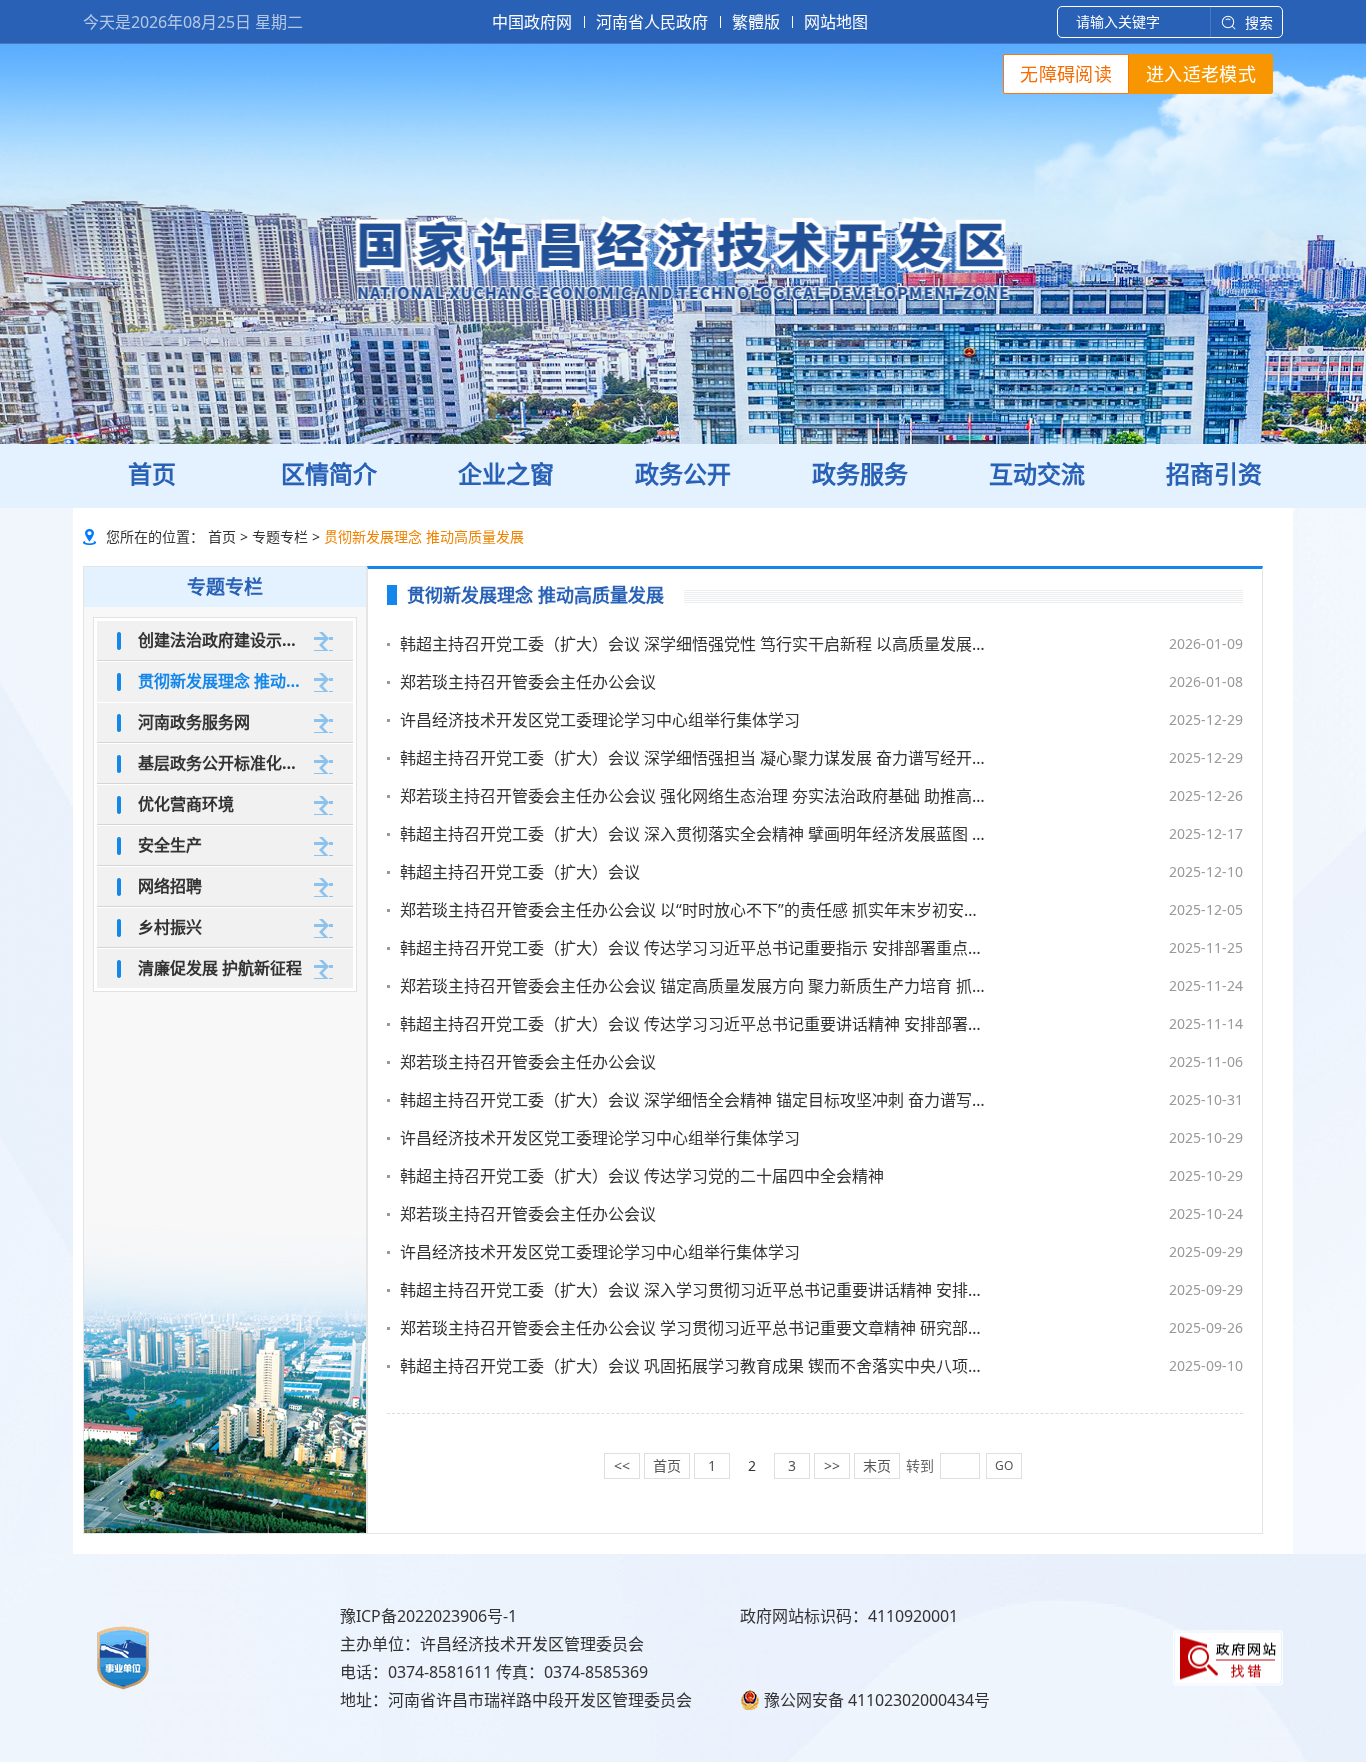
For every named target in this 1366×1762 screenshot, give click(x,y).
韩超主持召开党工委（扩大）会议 (520, 872)
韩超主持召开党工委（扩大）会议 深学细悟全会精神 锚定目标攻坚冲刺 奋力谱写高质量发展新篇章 (695, 1100)
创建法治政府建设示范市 (223, 640)
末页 (877, 1465)
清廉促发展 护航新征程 (220, 968)
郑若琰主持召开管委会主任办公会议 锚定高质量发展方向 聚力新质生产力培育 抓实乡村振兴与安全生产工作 (695, 986)
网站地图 (836, 22)
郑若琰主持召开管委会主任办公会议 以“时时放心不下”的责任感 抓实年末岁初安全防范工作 (695, 910)
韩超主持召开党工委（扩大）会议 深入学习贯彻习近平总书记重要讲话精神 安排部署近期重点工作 (695, 1290)
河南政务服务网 (194, 722)
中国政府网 (532, 22)
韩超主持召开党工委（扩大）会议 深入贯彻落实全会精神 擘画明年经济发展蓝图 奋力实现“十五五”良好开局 (695, 834)
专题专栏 (280, 536)
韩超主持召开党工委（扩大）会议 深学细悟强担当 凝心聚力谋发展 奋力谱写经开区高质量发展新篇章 (695, 758)
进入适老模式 (1201, 74)
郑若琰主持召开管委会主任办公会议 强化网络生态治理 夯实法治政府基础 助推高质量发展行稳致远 (695, 796)
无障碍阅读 (1066, 74)
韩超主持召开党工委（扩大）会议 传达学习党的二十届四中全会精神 (642, 1176)
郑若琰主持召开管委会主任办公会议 (528, 682)
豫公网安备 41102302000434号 (877, 1700)
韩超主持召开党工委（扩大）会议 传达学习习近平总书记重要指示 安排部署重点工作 (695, 948)
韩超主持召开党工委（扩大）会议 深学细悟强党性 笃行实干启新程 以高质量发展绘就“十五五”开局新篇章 (695, 644)
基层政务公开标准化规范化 (223, 763)
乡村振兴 (170, 927)
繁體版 (756, 22)
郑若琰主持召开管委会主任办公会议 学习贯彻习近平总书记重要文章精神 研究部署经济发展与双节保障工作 (695, 1328)
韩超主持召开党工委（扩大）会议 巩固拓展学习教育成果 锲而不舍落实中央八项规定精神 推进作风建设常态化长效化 (695, 1366)
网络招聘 (170, 886)
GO (1004, 1465)
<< (622, 1465)
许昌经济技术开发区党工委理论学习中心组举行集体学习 (600, 720)
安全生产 (170, 845)
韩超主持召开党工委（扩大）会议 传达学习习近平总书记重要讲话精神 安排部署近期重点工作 (695, 1024)
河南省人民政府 (652, 22)
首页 (222, 536)
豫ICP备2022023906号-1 (428, 1616)
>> (832, 1465)
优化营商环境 (186, 804)
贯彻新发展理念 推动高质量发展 (223, 681)
